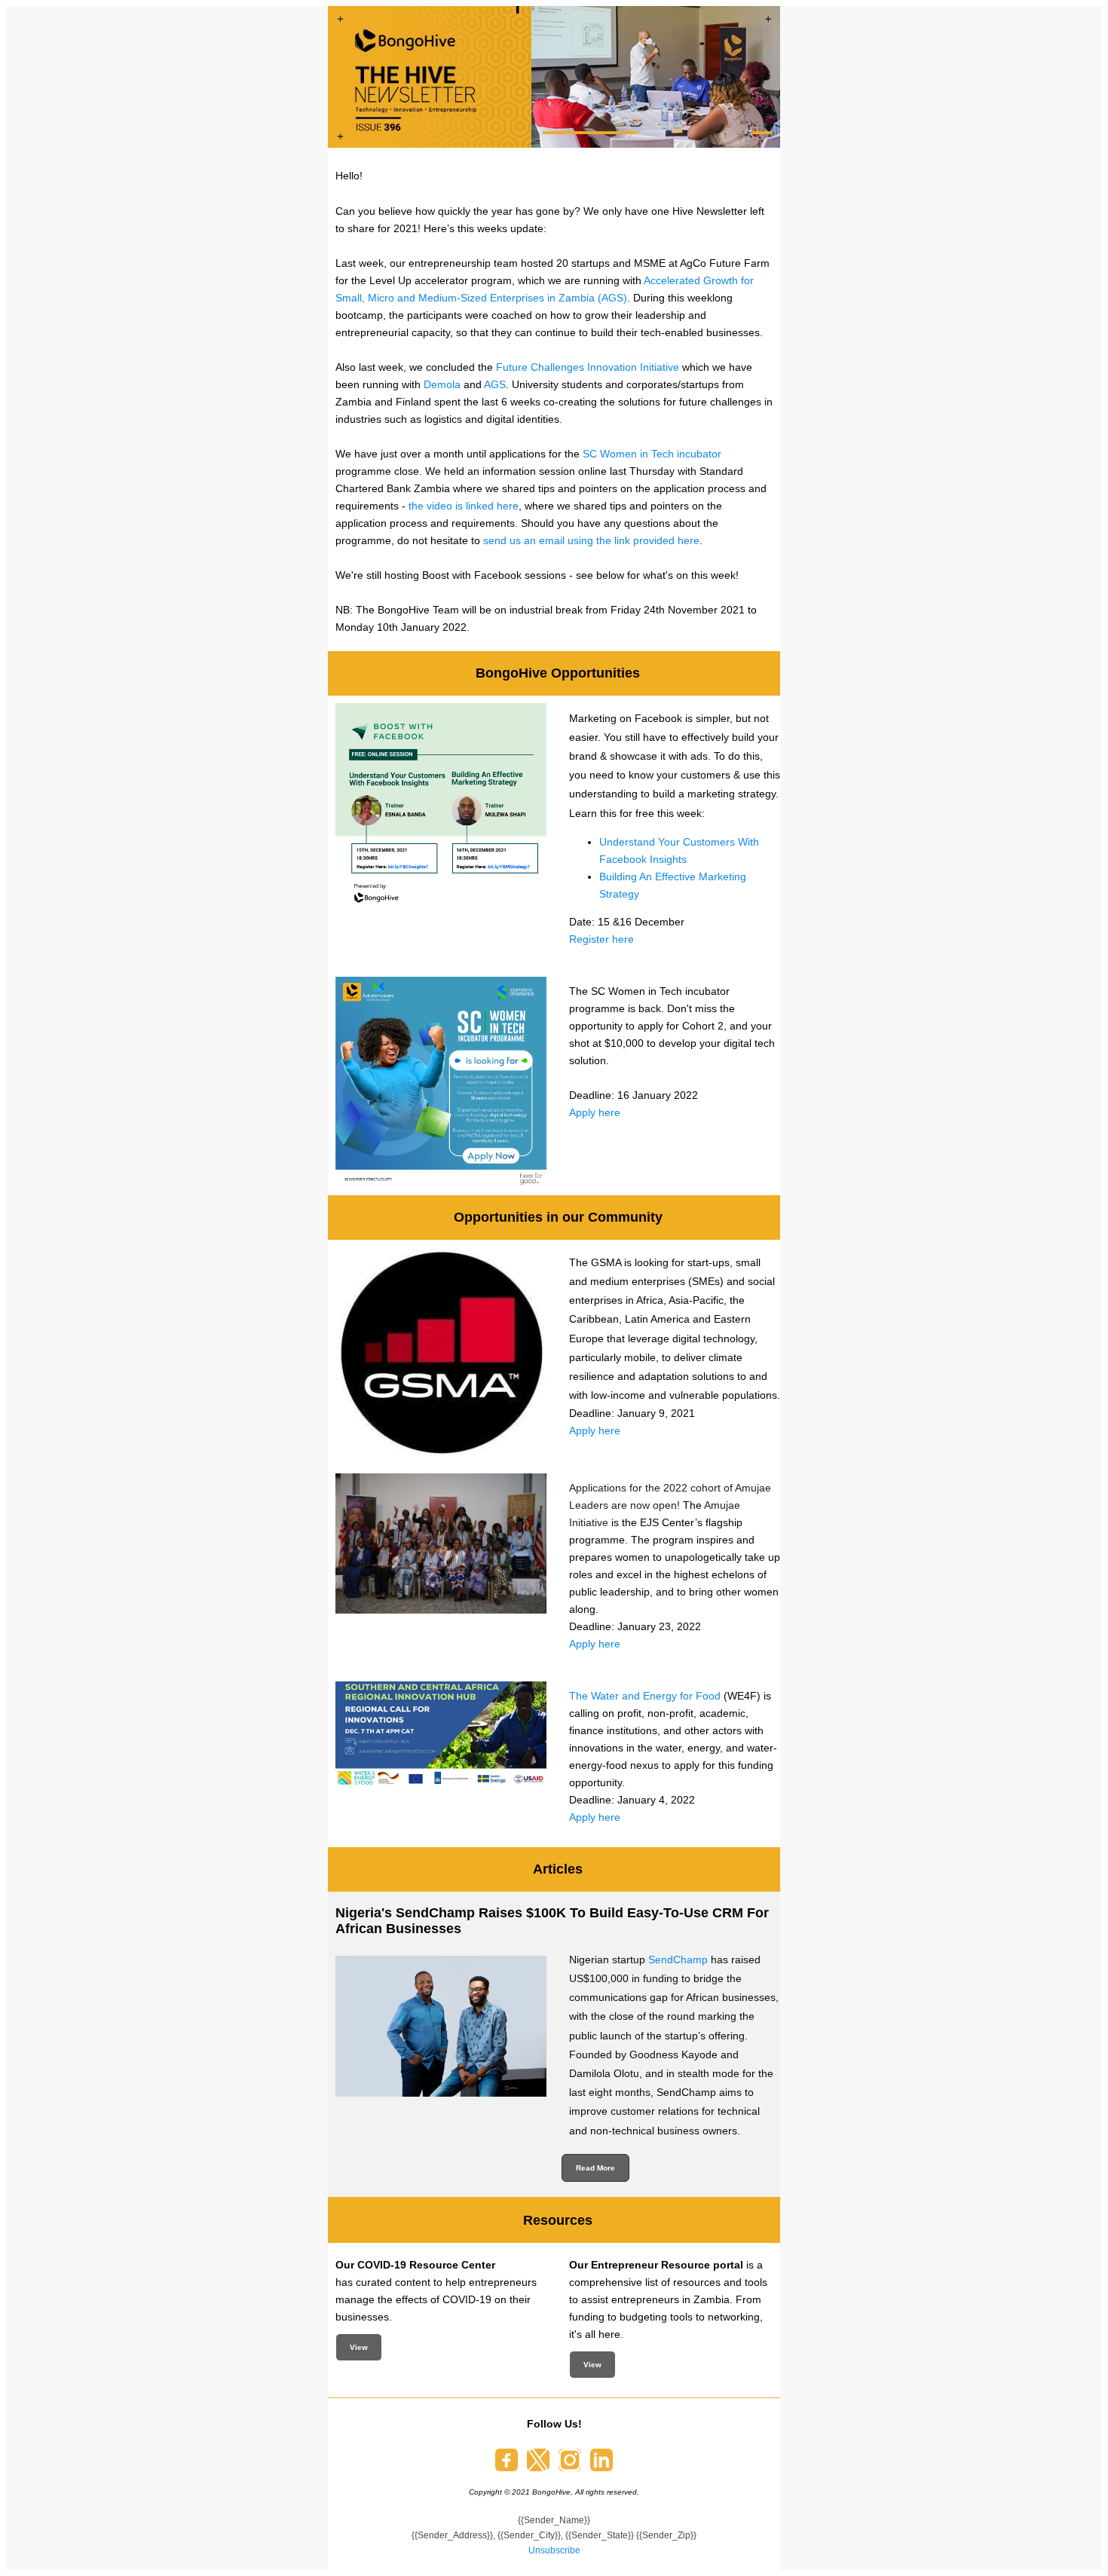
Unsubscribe (554, 2550)
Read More (595, 2168)
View (359, 2347)
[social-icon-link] (507, 2460)
